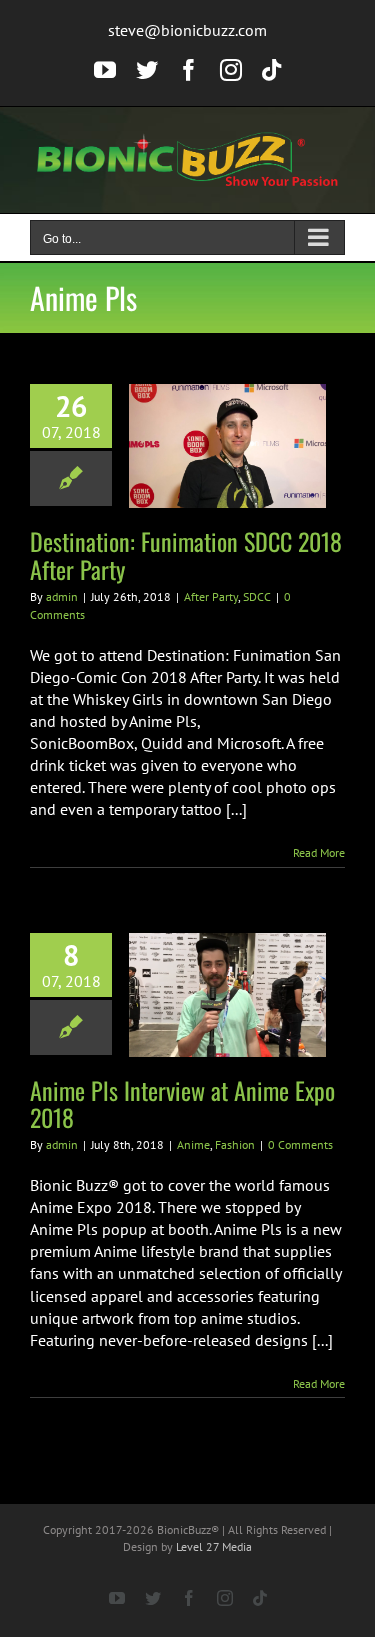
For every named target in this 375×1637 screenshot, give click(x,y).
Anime (193, 1144)
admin (62, 596)
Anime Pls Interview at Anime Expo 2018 (182, 1103)
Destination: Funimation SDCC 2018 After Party (186, 554)
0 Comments (300, 1144)
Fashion (235, 1144)
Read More (319, 852)
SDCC (257, 596)
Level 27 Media (214, 1546)
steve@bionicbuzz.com (187, 30)
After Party (211, 596)
